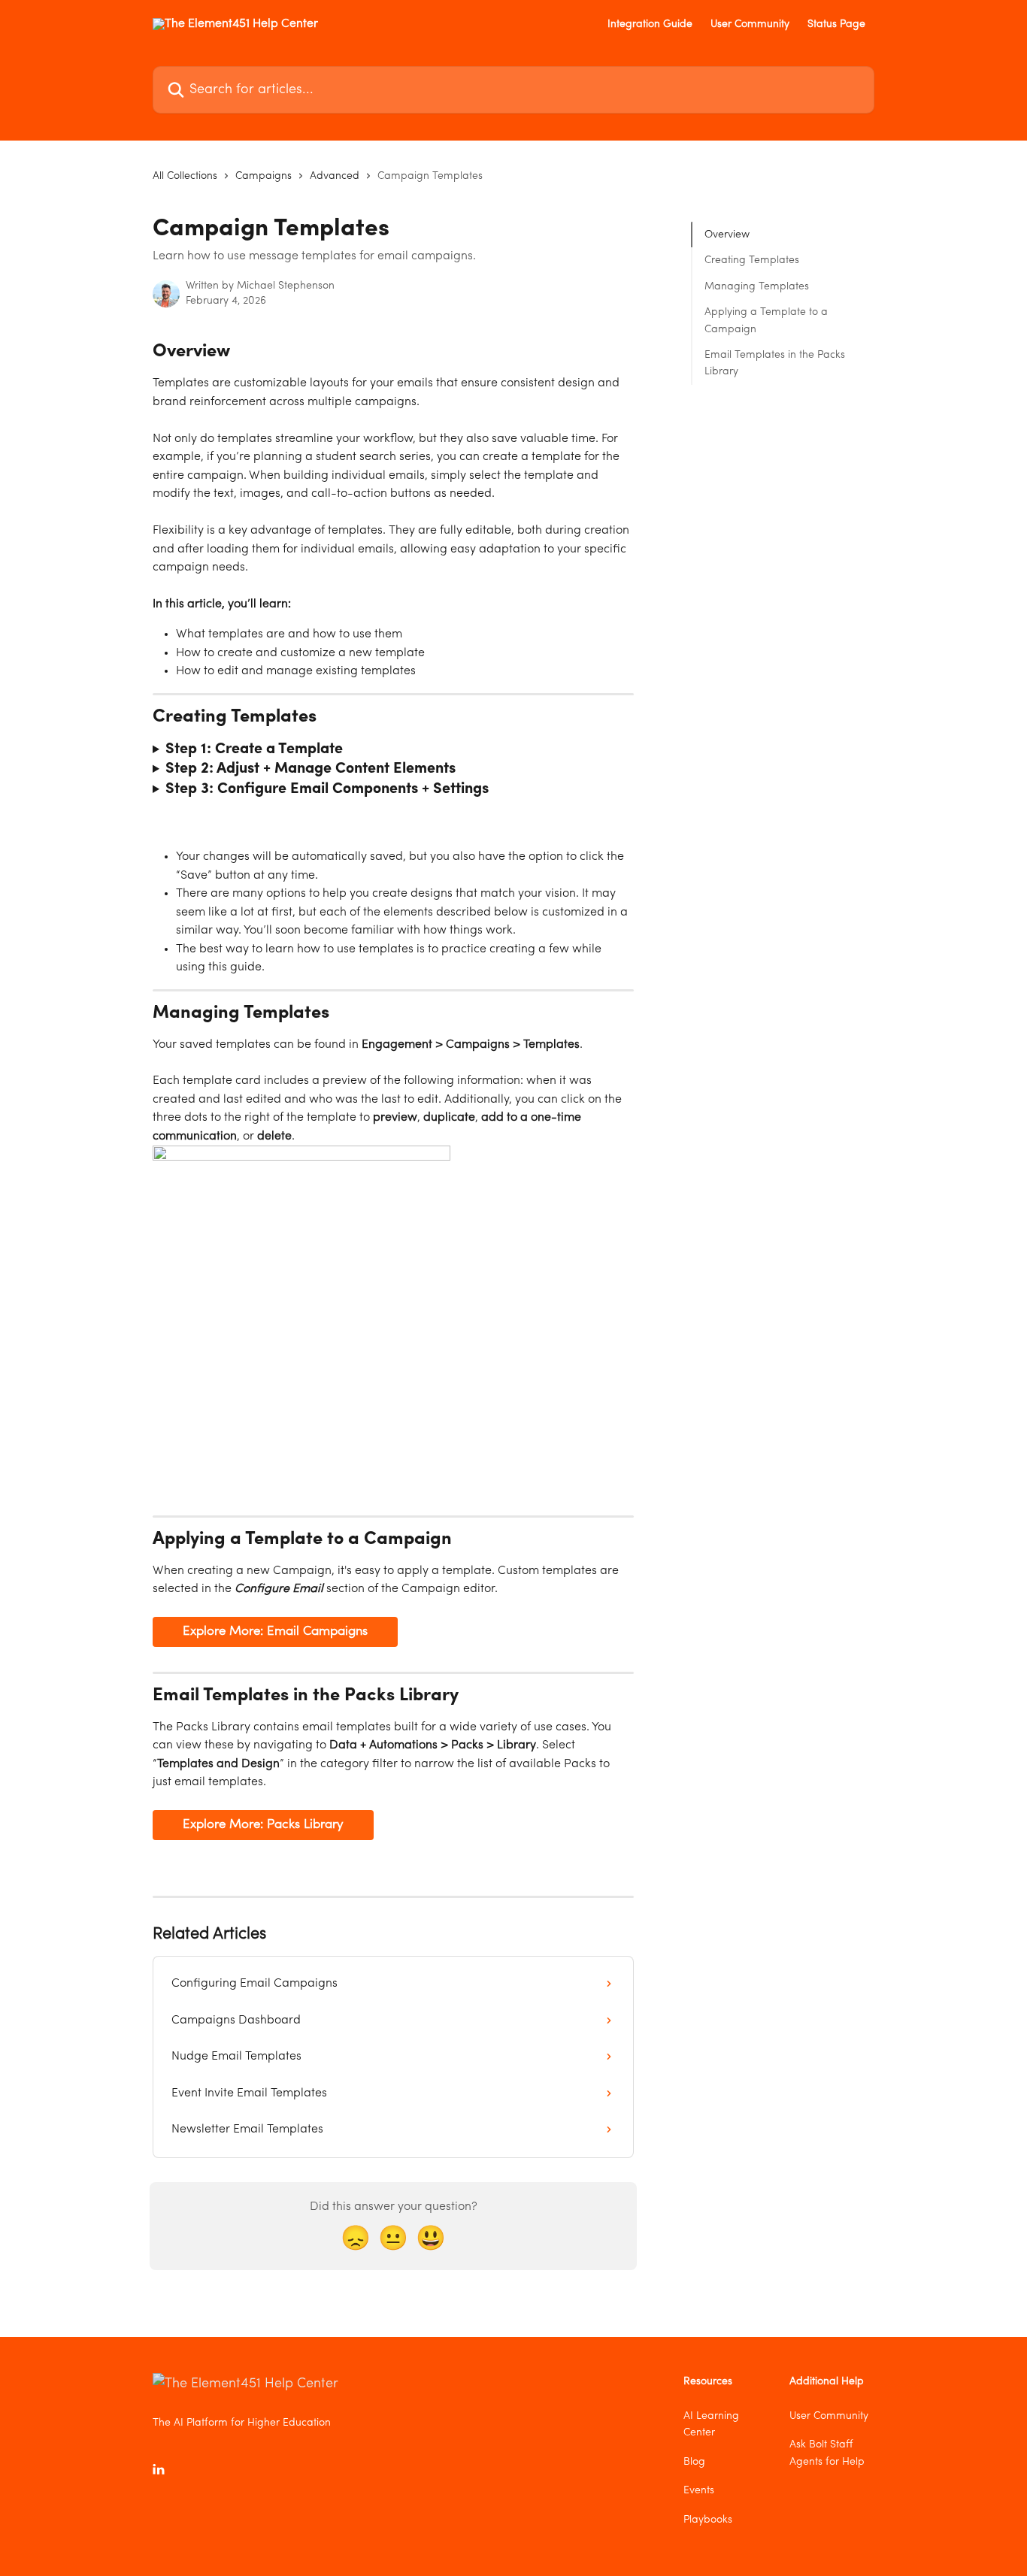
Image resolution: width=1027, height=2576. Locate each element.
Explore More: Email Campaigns (275, 1632)
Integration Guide (650, 24)
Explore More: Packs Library (263, 1825)
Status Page (836, 24)
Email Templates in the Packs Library (775, 363)
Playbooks (708, 2520)
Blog (694, 2462)
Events (699, 2490)
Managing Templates (757, 286)
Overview (727, 235)
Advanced (335, 176)
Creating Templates (752, 260)
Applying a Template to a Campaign (766, 320)
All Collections (185, 176)
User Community (750, 24)
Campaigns (264, 176)
